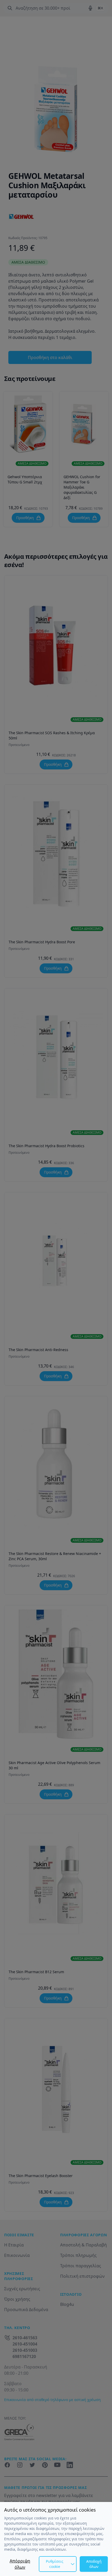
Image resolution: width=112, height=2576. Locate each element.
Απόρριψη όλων (20, 2564)
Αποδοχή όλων (94, 2564)
